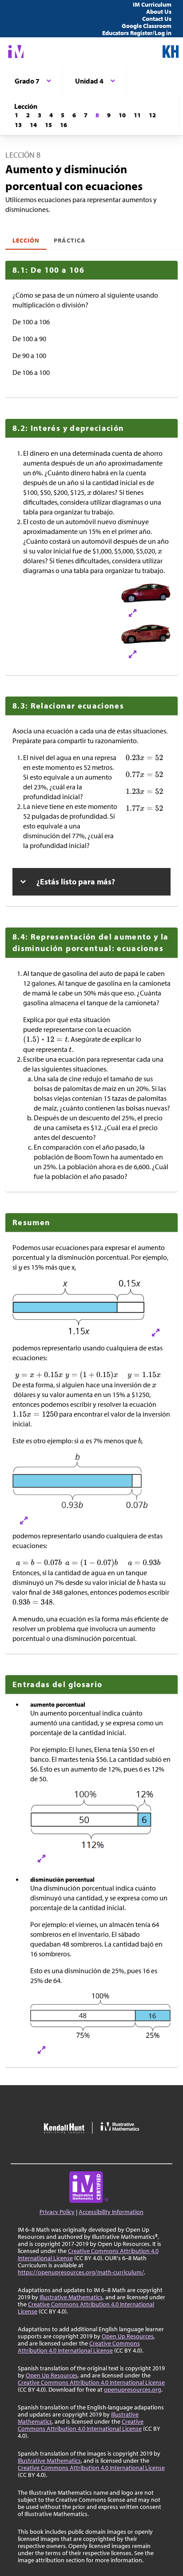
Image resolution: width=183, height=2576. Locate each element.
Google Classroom (147, 26)
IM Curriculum (152, 4)
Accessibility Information (111, 2212)
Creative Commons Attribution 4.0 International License (88, 2254)
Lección (26, 240)
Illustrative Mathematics (71, 2297)
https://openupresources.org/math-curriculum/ (81, 2272)
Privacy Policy (57, 2212)
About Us (159, 12)
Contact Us (157, 19)
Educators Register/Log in (137, 33)
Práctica (69, 240)
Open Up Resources (128, 2336)
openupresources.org (133, 2389)
